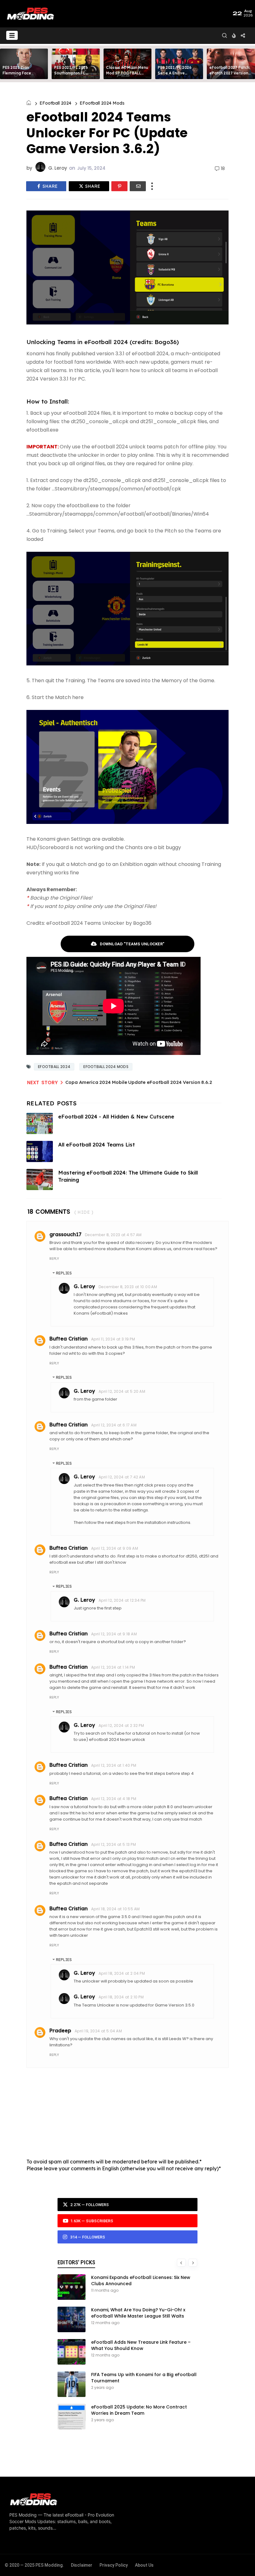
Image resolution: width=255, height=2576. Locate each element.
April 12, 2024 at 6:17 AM (114, 1425)
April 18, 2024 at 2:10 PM (121, 1997)
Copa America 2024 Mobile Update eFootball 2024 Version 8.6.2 (139, 1082)
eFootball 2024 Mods (102, 103)
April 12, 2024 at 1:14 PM (113, 1667)
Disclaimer (82, 2565)
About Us (144, 2565)
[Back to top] (240, 2561)
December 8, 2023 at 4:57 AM (113, 1235)
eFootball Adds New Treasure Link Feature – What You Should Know (141, 2345)
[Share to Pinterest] (119, 186)
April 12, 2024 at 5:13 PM (114, 1844)
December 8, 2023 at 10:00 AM (128, 1287)
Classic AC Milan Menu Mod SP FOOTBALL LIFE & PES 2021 (127, 73)
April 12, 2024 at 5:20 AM (122, 1391)
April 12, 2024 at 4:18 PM (114, 1799)
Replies (64, 1273)
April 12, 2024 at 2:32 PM (121, 1725)
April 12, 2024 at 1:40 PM (114, 1765)
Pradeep (60, 2030)
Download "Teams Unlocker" (132, 944)
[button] (12, 35)
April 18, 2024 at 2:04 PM (122, 1973)
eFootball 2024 (55, 103)
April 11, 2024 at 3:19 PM (113, 1339)
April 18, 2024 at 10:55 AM (115, 1909)
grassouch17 (65, 1234)
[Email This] (138, 186)
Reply (54, 1259)
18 (223, 169)
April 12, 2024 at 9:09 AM (115, 1548)
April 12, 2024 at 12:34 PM (122, 1600)
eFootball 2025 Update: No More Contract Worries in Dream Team (139, 2410)
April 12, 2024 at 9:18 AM (114, 1634)
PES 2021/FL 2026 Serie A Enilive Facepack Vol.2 (175, 73)
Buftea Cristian (69, 1339)
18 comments (49, 1212)
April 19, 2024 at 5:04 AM (98, 2031)
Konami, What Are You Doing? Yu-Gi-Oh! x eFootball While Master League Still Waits (138, 2313)
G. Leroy (84, 1286)
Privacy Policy (114, 2565)
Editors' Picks (76, 2262)
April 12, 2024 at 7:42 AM (122, 1477)
